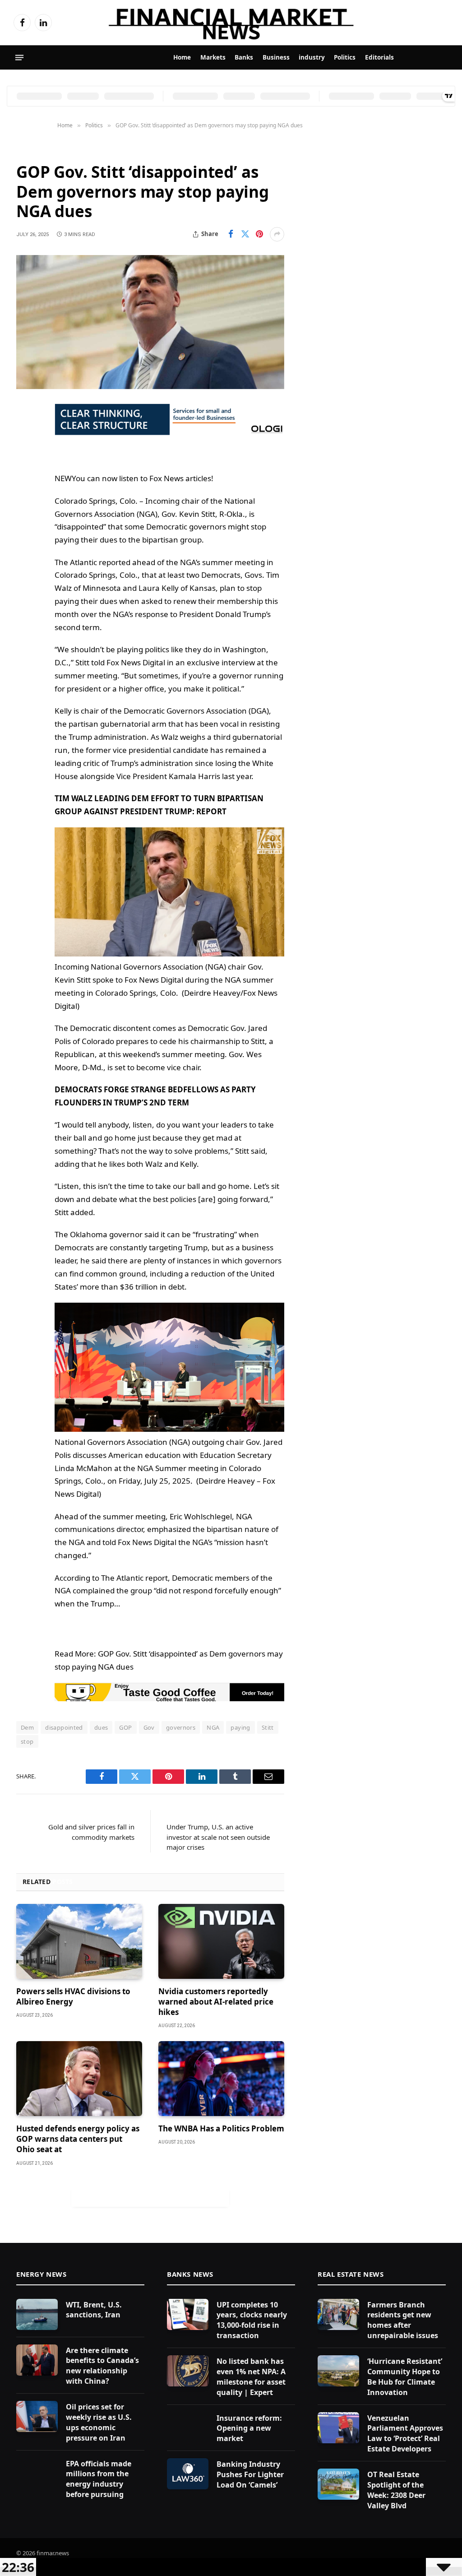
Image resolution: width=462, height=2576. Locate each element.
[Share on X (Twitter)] (245, 234)
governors (181, 1727)
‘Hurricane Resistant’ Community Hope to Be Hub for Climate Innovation (405, 2377)
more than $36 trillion (119, 1287)
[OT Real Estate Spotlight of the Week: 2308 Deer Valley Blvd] (338, 2484)
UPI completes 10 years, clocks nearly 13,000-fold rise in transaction (252, 2320)
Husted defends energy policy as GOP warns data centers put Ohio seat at (78, 2139)
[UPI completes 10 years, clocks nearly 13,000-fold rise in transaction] (188, 2314)
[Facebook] (25, 433)
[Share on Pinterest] (259, 234)
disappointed (64, 1727)
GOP (125, 1727)
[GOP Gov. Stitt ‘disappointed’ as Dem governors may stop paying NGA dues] (150, 322)
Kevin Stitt (197, 514)
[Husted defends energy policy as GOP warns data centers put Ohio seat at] (79, 2079)
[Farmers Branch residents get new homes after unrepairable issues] (338, 2314)
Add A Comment (150, 2197)
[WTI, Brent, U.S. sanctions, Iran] (37, 2314)
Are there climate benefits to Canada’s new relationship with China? (102, 2366)
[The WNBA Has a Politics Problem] (221, 2079)
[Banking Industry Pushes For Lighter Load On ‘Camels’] (188, 2474)
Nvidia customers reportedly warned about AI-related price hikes (216, 2002)
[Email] (25, 525)
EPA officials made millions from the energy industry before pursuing (99, 2479)
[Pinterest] (25, 502)
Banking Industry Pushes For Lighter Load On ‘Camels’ (250, 2474)
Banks (244, 57)
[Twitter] (25, 456)
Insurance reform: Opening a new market (249, 2428)
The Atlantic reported (92, 562)
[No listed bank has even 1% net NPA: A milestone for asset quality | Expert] (188, 2371)
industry (312, 57)
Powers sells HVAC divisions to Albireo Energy (73, 1996)
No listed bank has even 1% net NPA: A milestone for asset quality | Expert (251, 2377)
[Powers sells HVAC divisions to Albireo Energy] (79, 1941)
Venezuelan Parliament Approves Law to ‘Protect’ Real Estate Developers (405, 2434)
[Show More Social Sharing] (277, 234)
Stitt (268, 1727)
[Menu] (19, 58)
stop (27, 1741)
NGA (213, 1727)
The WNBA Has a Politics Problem (221, 2128)
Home (182, 57)
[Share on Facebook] (231, 234)
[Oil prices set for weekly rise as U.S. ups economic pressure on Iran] (37, 2416)
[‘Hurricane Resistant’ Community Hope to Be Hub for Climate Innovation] (338, 2371)
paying (240, 1727)
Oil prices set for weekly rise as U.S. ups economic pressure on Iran (99, 2422)
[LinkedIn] (25, 479)
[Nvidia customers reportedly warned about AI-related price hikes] (221, 1941)
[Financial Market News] (231, 23)
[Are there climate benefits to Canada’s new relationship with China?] (37, 2360)
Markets (213, 57)
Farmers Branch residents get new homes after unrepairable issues (403, 2320)
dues (101, 1727)
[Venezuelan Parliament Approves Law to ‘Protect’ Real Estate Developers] (338, 2428)
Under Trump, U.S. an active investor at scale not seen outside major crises (218, 1837)
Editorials (379, 57)
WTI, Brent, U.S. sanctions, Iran (94, 2310)
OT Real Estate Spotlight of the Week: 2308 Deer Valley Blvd (396, 2490)
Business (276, 57)
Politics (345, 57)
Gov (149, 1727)
